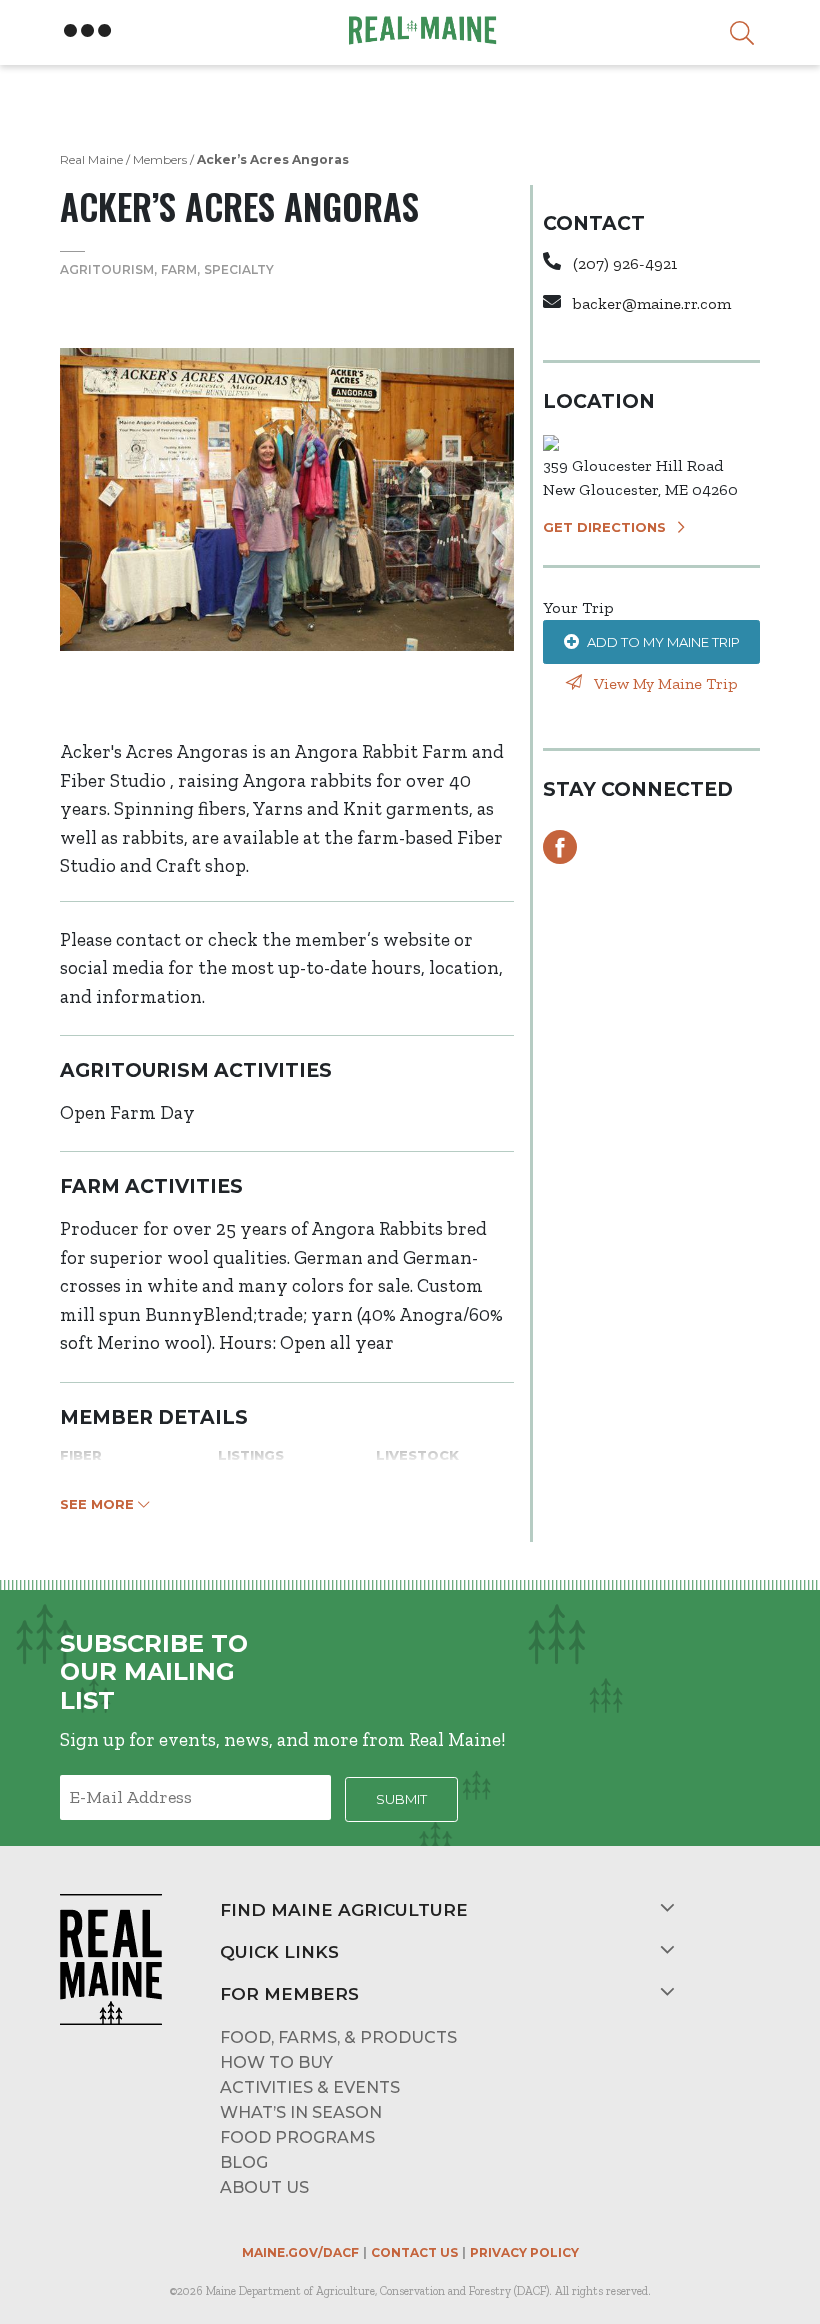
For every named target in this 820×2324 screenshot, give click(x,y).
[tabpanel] (287, 499)
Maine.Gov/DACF (300, 2252)
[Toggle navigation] (88, 31)
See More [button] (99, 1504)
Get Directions (604, 527)
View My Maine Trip (664, 683)
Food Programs (297, 2137)
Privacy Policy (524, 2252)
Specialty (239, 269)
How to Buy (276, 2062)
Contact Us (414, 2252)
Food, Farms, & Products (338, 2037)
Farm (179, 269)
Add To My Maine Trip (663, 642)
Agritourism (107, 269)
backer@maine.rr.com (652, 303)
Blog (244, 2162)
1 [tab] (287, 698)
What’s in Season (301, 2112)
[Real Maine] (420, 30)
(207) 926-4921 (625, 263)
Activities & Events (310, 2087)
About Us (264, 2187)
